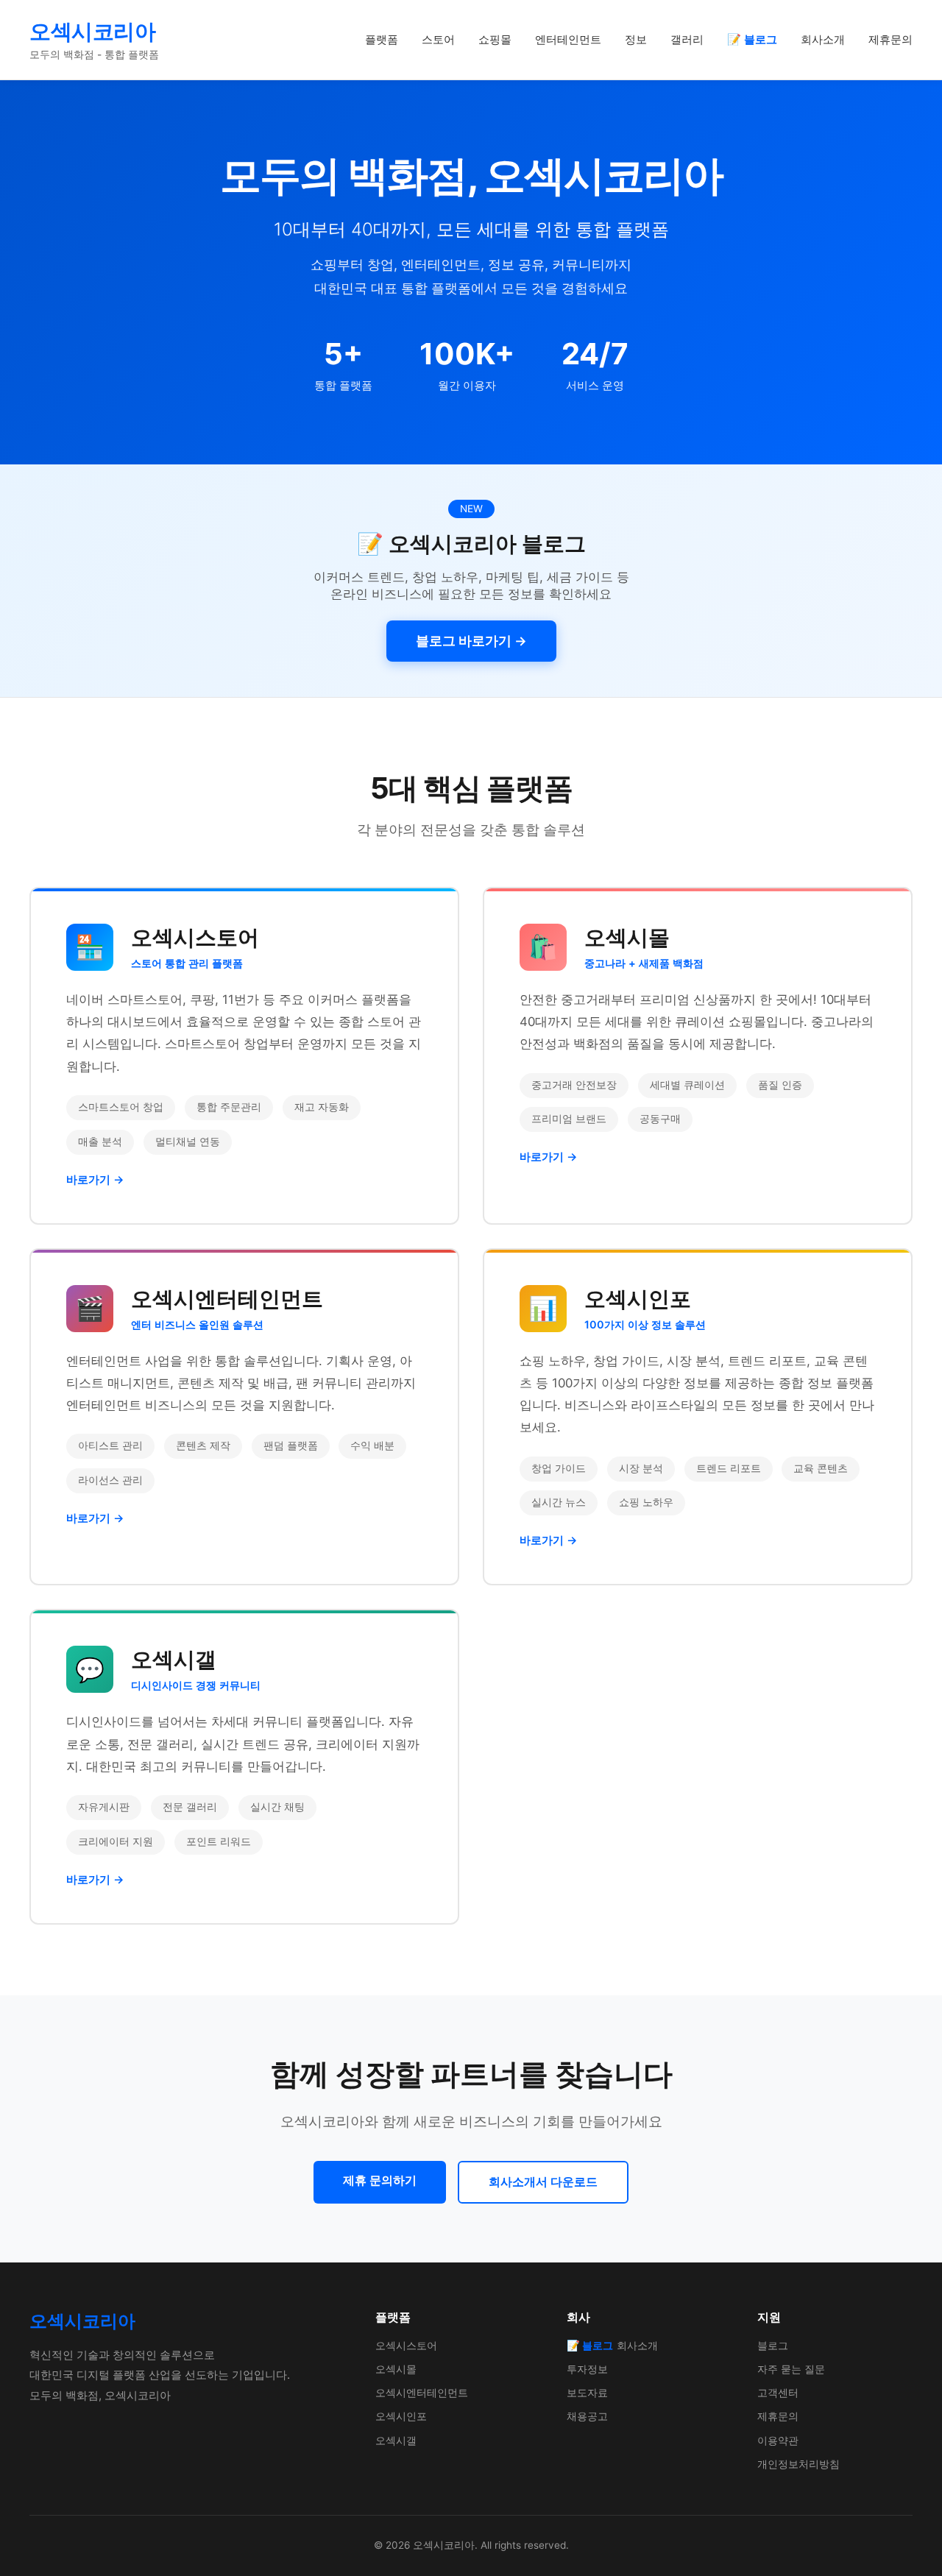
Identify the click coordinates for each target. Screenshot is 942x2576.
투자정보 (587, 2369)
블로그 (773, 2345)
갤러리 (687, 39)
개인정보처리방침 (798, 2464)
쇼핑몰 (495, 39)
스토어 (438, 39)
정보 (636, 39)
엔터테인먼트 (568, 39)
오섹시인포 (401, 2416)
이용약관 (778, 2440)
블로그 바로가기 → (471, 641)
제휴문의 (890, 39)
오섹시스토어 (406, 2345)
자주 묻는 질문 (791, 2369)
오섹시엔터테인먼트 (422, 2392)
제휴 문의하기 (380, 2180)
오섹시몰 (396, 2369)
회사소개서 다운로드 (543, 2182)
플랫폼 (382, 39)
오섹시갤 (396, 2440)
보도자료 (587, 2392)
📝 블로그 (752, 39)
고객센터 (778, 2392)
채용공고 (587, 2416)
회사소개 (823, 39)
